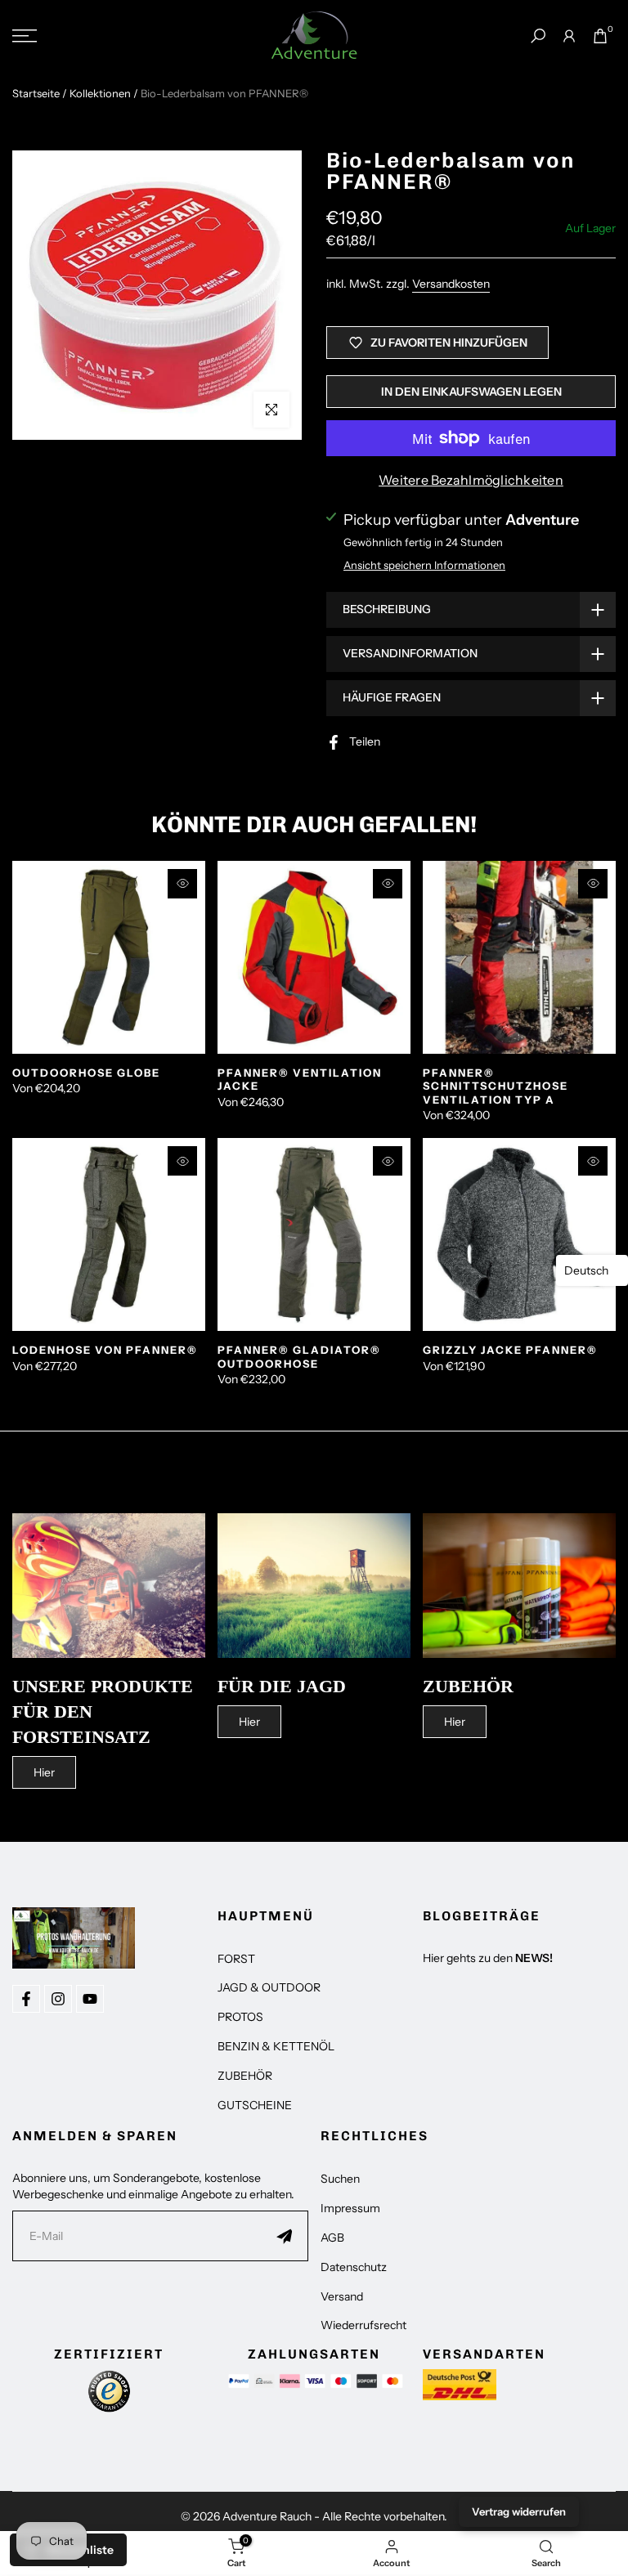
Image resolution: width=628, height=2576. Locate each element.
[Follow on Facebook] (26, 1999)
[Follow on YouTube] (90, 1999)
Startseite (36, 93)
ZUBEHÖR (245, 2076)
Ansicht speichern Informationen (424, 565)
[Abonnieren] (285, 2236)
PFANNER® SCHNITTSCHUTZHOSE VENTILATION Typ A (496, 1086)
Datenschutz (354, 2267)
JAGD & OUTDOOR (269, 1987)
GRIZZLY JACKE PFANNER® (510, 1350)
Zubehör (468, 1686)
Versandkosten (451, 284)
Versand (342, 2296)
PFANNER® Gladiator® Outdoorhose (299, 1357)
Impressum (350, 2208)
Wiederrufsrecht (363, 2325)
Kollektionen (100, 93)
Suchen (340, 2179)
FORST (236, 1959)
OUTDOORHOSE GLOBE (86, 1073)
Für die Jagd (282, 1686)
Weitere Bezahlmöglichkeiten (471, 480)
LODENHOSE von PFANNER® (105, 1350)
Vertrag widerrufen (519, 2511)
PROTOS (240, 2017)
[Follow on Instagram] (58, 1999)
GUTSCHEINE (255, 2105)
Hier (44, 1772)
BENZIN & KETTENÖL (276, 2046)
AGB (332, 2238)
